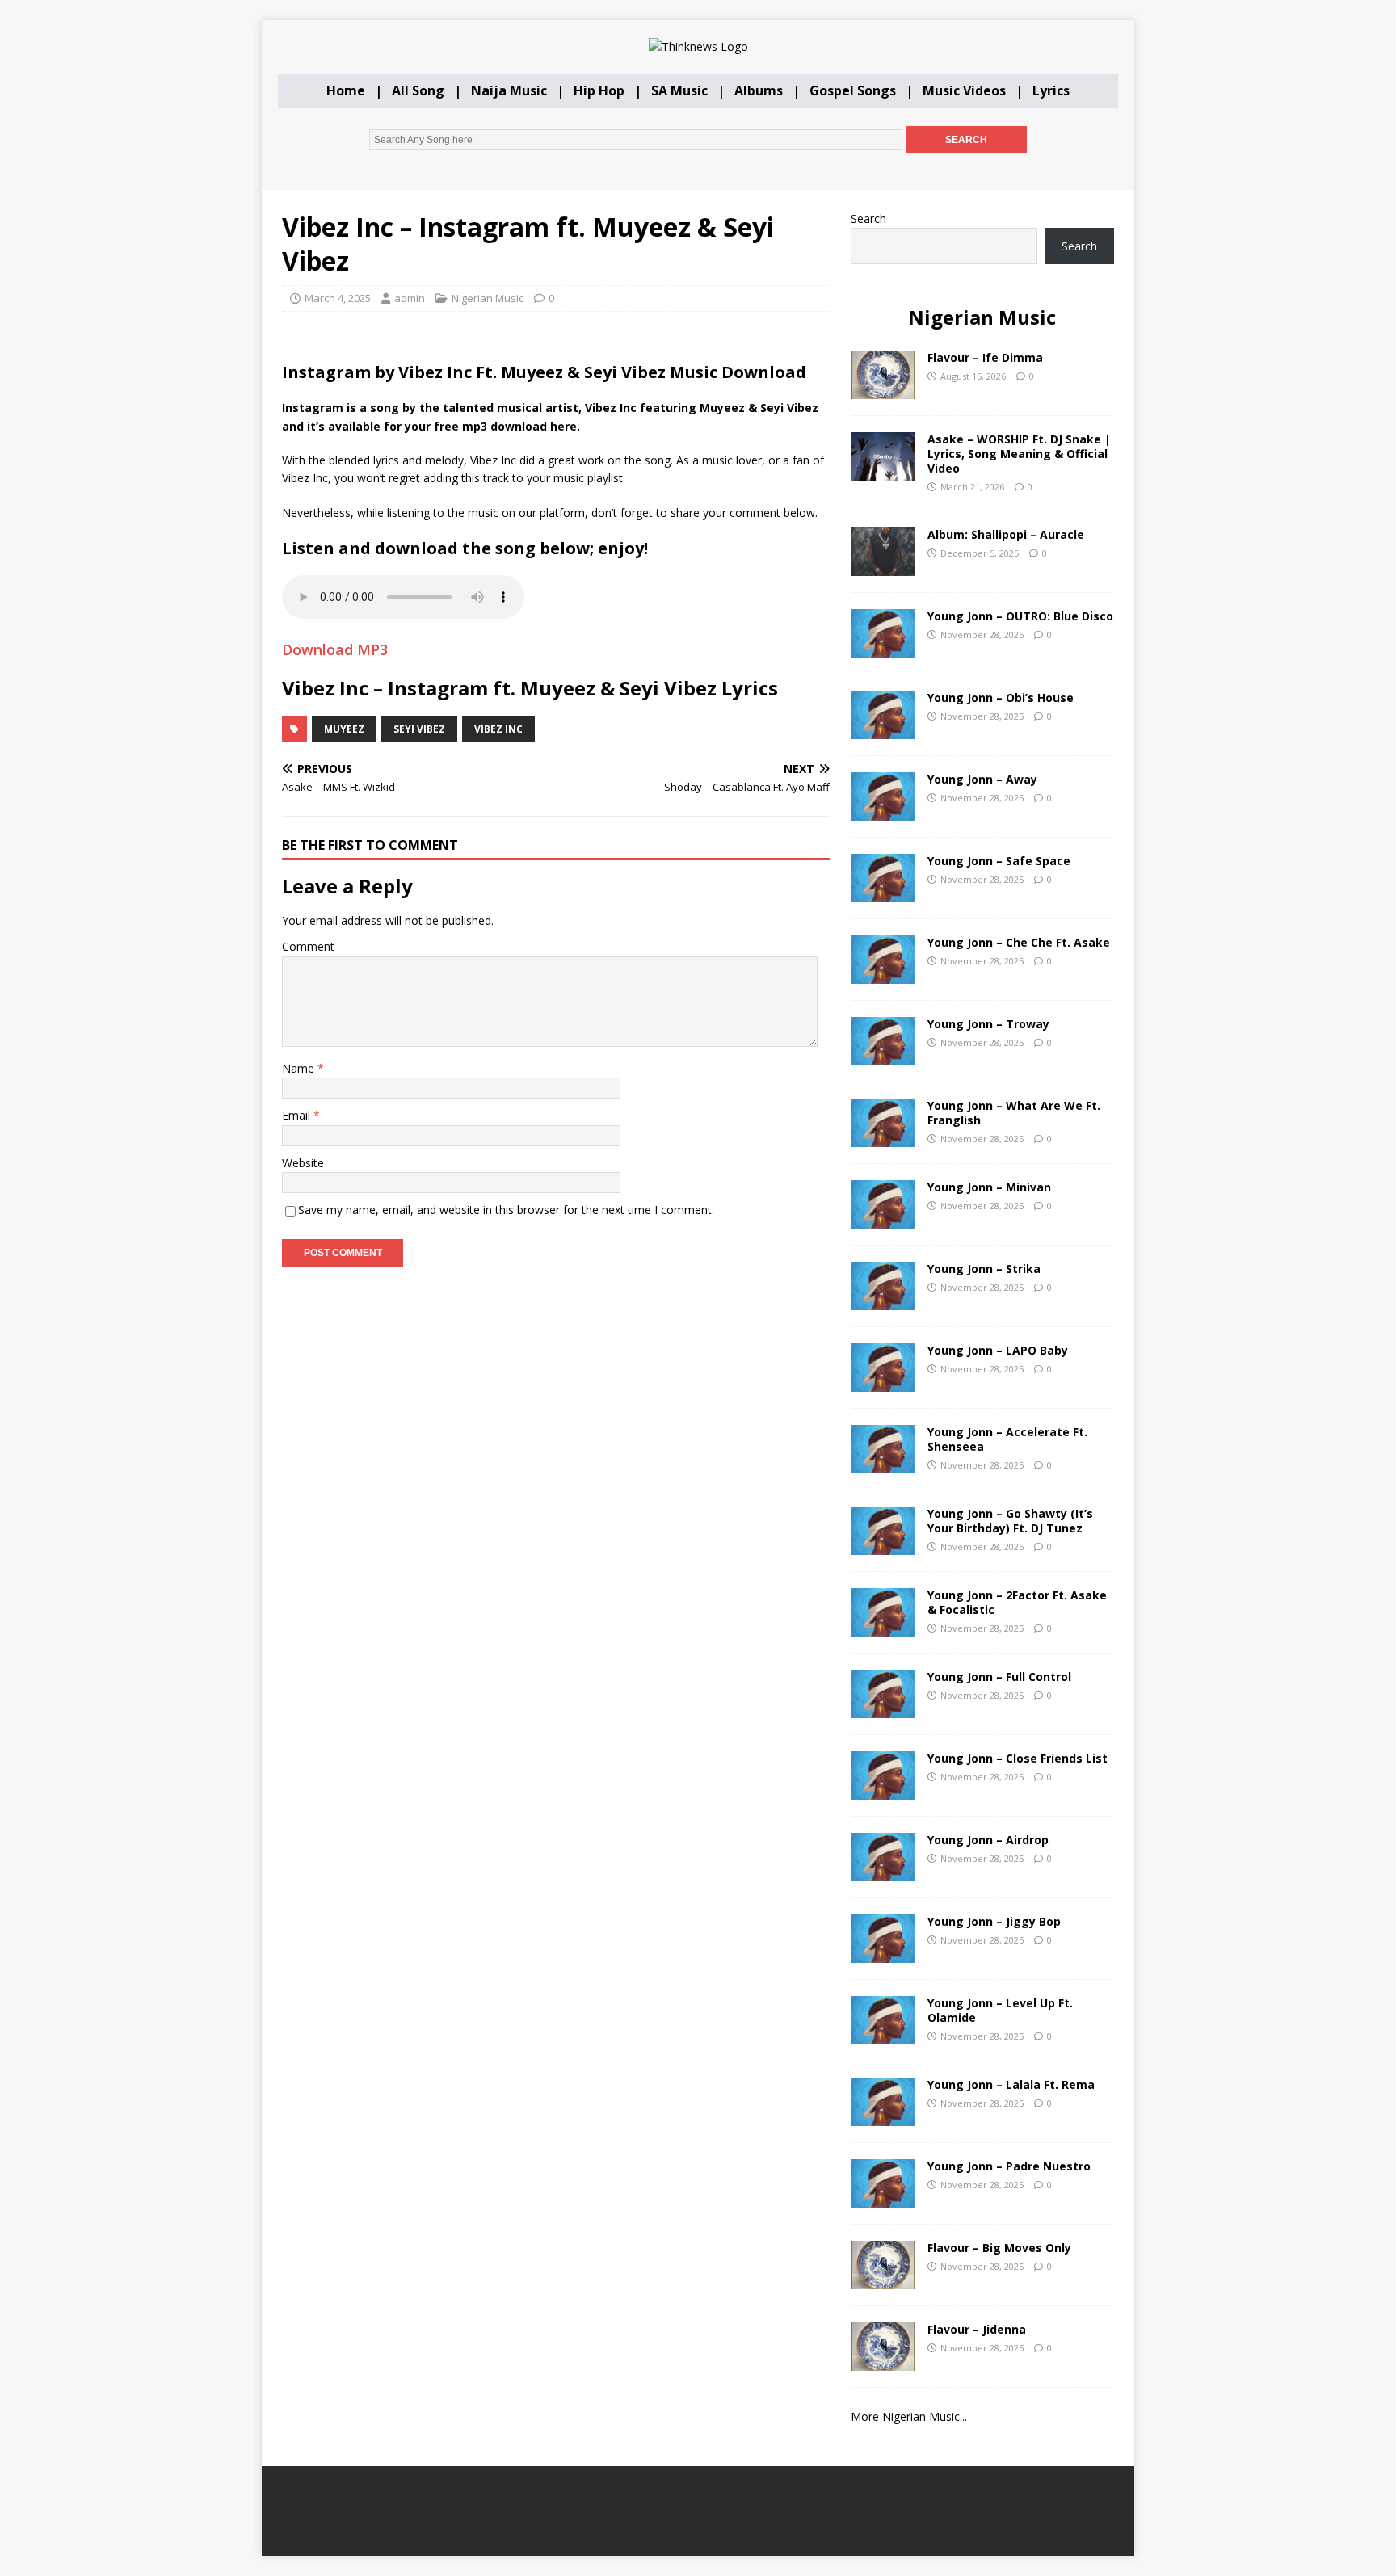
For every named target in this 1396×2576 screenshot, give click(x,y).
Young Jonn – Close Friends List (1018, 1758)
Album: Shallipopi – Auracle (1006, 534)
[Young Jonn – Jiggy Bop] (883, 1953)
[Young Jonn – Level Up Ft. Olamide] (883, 2034)
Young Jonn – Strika (984, 1269)
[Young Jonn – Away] (883, 811)
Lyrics (1051, 90)
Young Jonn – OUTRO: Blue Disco (1020, 616)
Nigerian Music (488, 298)
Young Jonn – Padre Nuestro (1009, 2166)
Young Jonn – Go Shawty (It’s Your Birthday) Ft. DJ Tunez (1010, 1521)
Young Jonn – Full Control (999, 1677)
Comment (308, 946)
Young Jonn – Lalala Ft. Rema (1011, 2084)
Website (303, 1163)
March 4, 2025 (338, 298)
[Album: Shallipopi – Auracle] (883, 566)
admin (410, 298)
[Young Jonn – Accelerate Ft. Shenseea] (883, 1463)
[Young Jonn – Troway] (883, 1055)
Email (298, 1115)
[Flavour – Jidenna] (883, 2361)
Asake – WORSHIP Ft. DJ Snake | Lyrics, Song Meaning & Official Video (1019, 454)
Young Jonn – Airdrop (988, 1840)
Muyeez (344, 729)
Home (346, 90)
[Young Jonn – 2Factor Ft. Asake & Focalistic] (883, 1626)
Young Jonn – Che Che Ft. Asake (1019, 942)
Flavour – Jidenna (977, 2329)
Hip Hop (599, 90)
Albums (759, 90)
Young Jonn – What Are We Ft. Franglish (1014, 1113)
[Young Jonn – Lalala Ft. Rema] (883, 2116)
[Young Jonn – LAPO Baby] (883, 1382)
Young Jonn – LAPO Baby (998, 1350)
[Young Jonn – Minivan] (883, 1219)
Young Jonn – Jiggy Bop (994, 1921)
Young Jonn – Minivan (989, 1187)
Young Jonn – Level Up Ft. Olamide (1000, 2010)
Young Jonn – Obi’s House (1001, 698)
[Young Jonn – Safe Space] (883, 892)
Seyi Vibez (419, 729)
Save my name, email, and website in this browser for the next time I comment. (506, 1210)
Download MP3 (335, 649)
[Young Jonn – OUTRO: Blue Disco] (883, 647)
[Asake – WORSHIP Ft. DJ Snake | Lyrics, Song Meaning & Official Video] (883, 471)
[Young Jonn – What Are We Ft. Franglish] (883, 1137)
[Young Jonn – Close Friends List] (883, 1790)
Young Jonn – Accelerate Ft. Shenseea (1007, 1439)
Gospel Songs (853, 90)
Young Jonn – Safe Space (999, 861)
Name (300, 1068)
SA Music (679, 90)
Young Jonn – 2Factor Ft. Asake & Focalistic (1017, 1602)
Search (868, 219)
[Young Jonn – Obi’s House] (883, 729)
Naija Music (509, 90)
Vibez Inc (498, 729)
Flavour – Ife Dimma (985, 357)
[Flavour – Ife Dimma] (883, 389)
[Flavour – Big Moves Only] (883, 2279)
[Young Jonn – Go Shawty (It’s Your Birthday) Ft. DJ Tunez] (883, 1545)
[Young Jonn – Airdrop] (883, 1871)
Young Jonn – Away (982, 779)
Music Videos (964, 90)
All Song (418, 90)
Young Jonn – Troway (988, 1024)
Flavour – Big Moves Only (999, 2248)
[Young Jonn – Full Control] (883, 1708)
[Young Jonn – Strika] (883, 1300)
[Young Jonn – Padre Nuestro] (883, 2198)
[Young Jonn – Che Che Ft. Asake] (883, 974)
